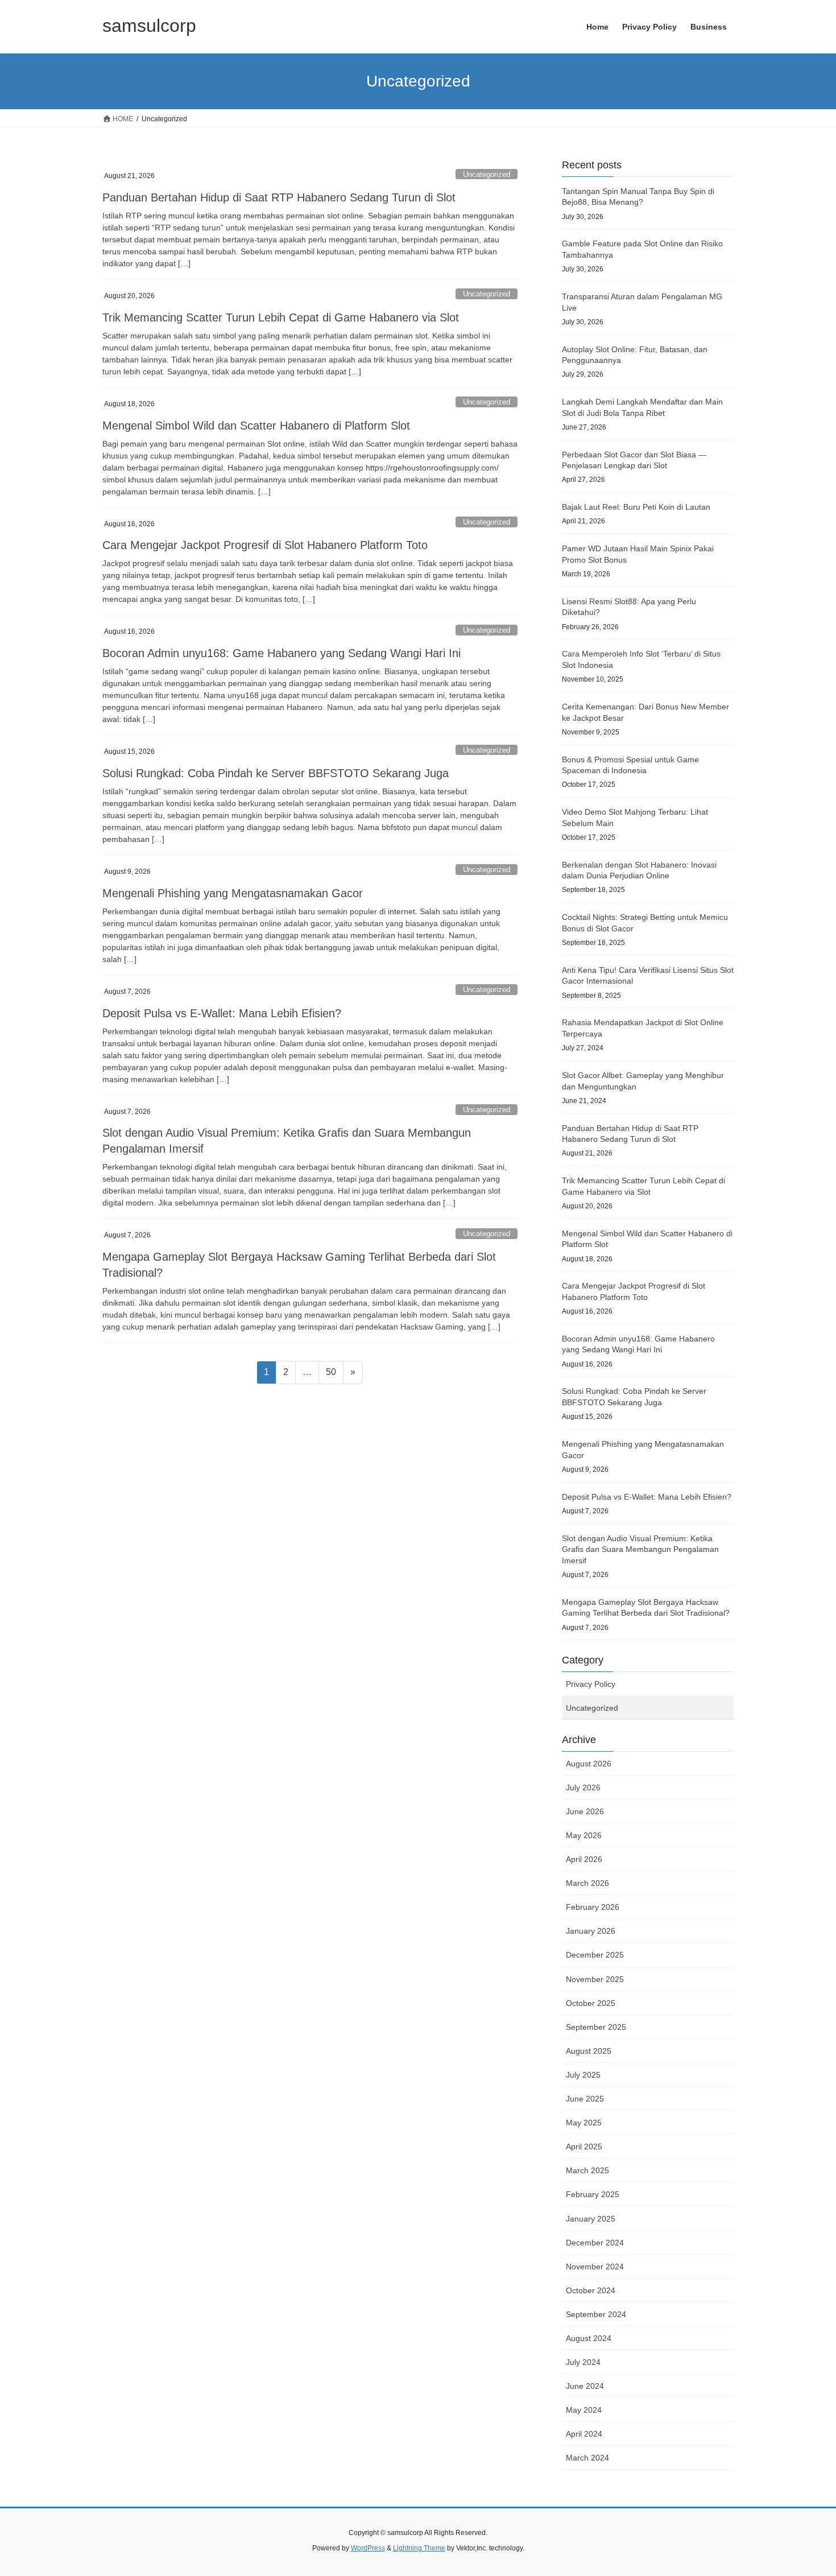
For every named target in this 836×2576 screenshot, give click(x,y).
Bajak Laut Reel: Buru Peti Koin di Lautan (636, 507)
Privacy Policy (591, 1684)
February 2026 (593, 1907)
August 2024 (589, 2338)
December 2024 (595, 2243)
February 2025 (593, 2194)
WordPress (368, 2548)
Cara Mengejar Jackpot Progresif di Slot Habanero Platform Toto (265, 545)
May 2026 (584, 1835)
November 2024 (595, 2267)
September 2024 (596, 2314)
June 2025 (585, 2099)
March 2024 (587, 2458)
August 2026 (589, 1764)
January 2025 (591, 2219)
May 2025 (584, 2123)
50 (334, 1372)
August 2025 (589, 2051)
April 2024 (584, 2434)
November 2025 (595, 1979)
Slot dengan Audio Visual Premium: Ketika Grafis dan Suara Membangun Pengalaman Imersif (640, 1549)
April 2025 (584, 2146)
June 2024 (585, 2386)
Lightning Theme (419, 2548)
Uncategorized (487, 174)
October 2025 (591, 2003)
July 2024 (583, 2362)
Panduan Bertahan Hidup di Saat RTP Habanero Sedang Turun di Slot (279, 197)
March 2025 (587, 2170)
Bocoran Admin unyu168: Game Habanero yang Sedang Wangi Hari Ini (282, 653)
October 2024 (591, 2290)
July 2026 (583, 1787)
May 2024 (584, 2410)
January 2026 (591, 1931)
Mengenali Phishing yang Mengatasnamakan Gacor (233, 893)
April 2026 (584, 1859)
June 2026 (585, 1811)
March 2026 (587, 1883)
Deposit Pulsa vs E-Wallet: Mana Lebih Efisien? (222, 1013)
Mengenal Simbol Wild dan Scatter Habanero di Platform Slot (256, 426)
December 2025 (595, 1955)
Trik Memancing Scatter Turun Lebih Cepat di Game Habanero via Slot (281, 317)
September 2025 (596, 2027)
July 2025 (583, 2075)
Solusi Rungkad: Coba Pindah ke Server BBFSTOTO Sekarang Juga (276, 773)
